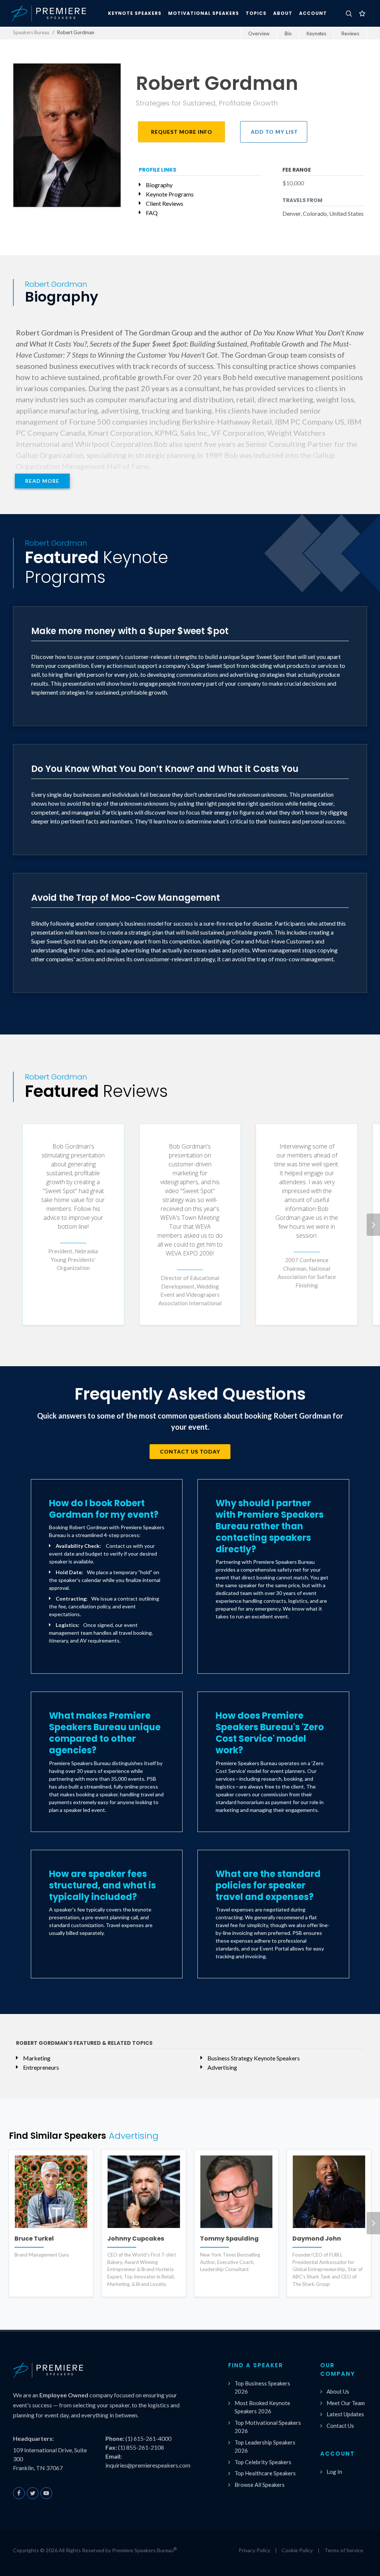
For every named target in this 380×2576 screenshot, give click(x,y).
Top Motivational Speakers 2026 (268, 2427)
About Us (338, 2391)
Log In (334, 2472)
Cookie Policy (297, 2550)
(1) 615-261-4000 (148, 2438)
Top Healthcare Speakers (265, 2473)
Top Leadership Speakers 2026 (265, 2447)
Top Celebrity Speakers (263, 2462)
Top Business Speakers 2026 (262, 2387)
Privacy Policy (254, 2550)
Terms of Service (344, 2550)
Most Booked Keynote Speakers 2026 (262, 2407)
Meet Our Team (346, 2403)
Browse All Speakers (260, 2485)
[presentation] (373, 1225)
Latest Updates (345, 2414)
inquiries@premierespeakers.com (148, 2465)
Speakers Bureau (31, 32)
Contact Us (340, 2426)
